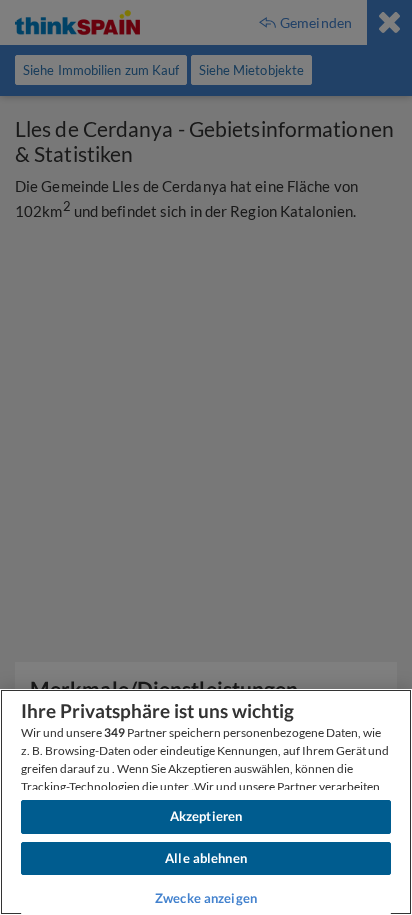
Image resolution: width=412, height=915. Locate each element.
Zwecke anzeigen (206, 898)
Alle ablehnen (206, 858)
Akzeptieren (206, 816)
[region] (206, 802)
